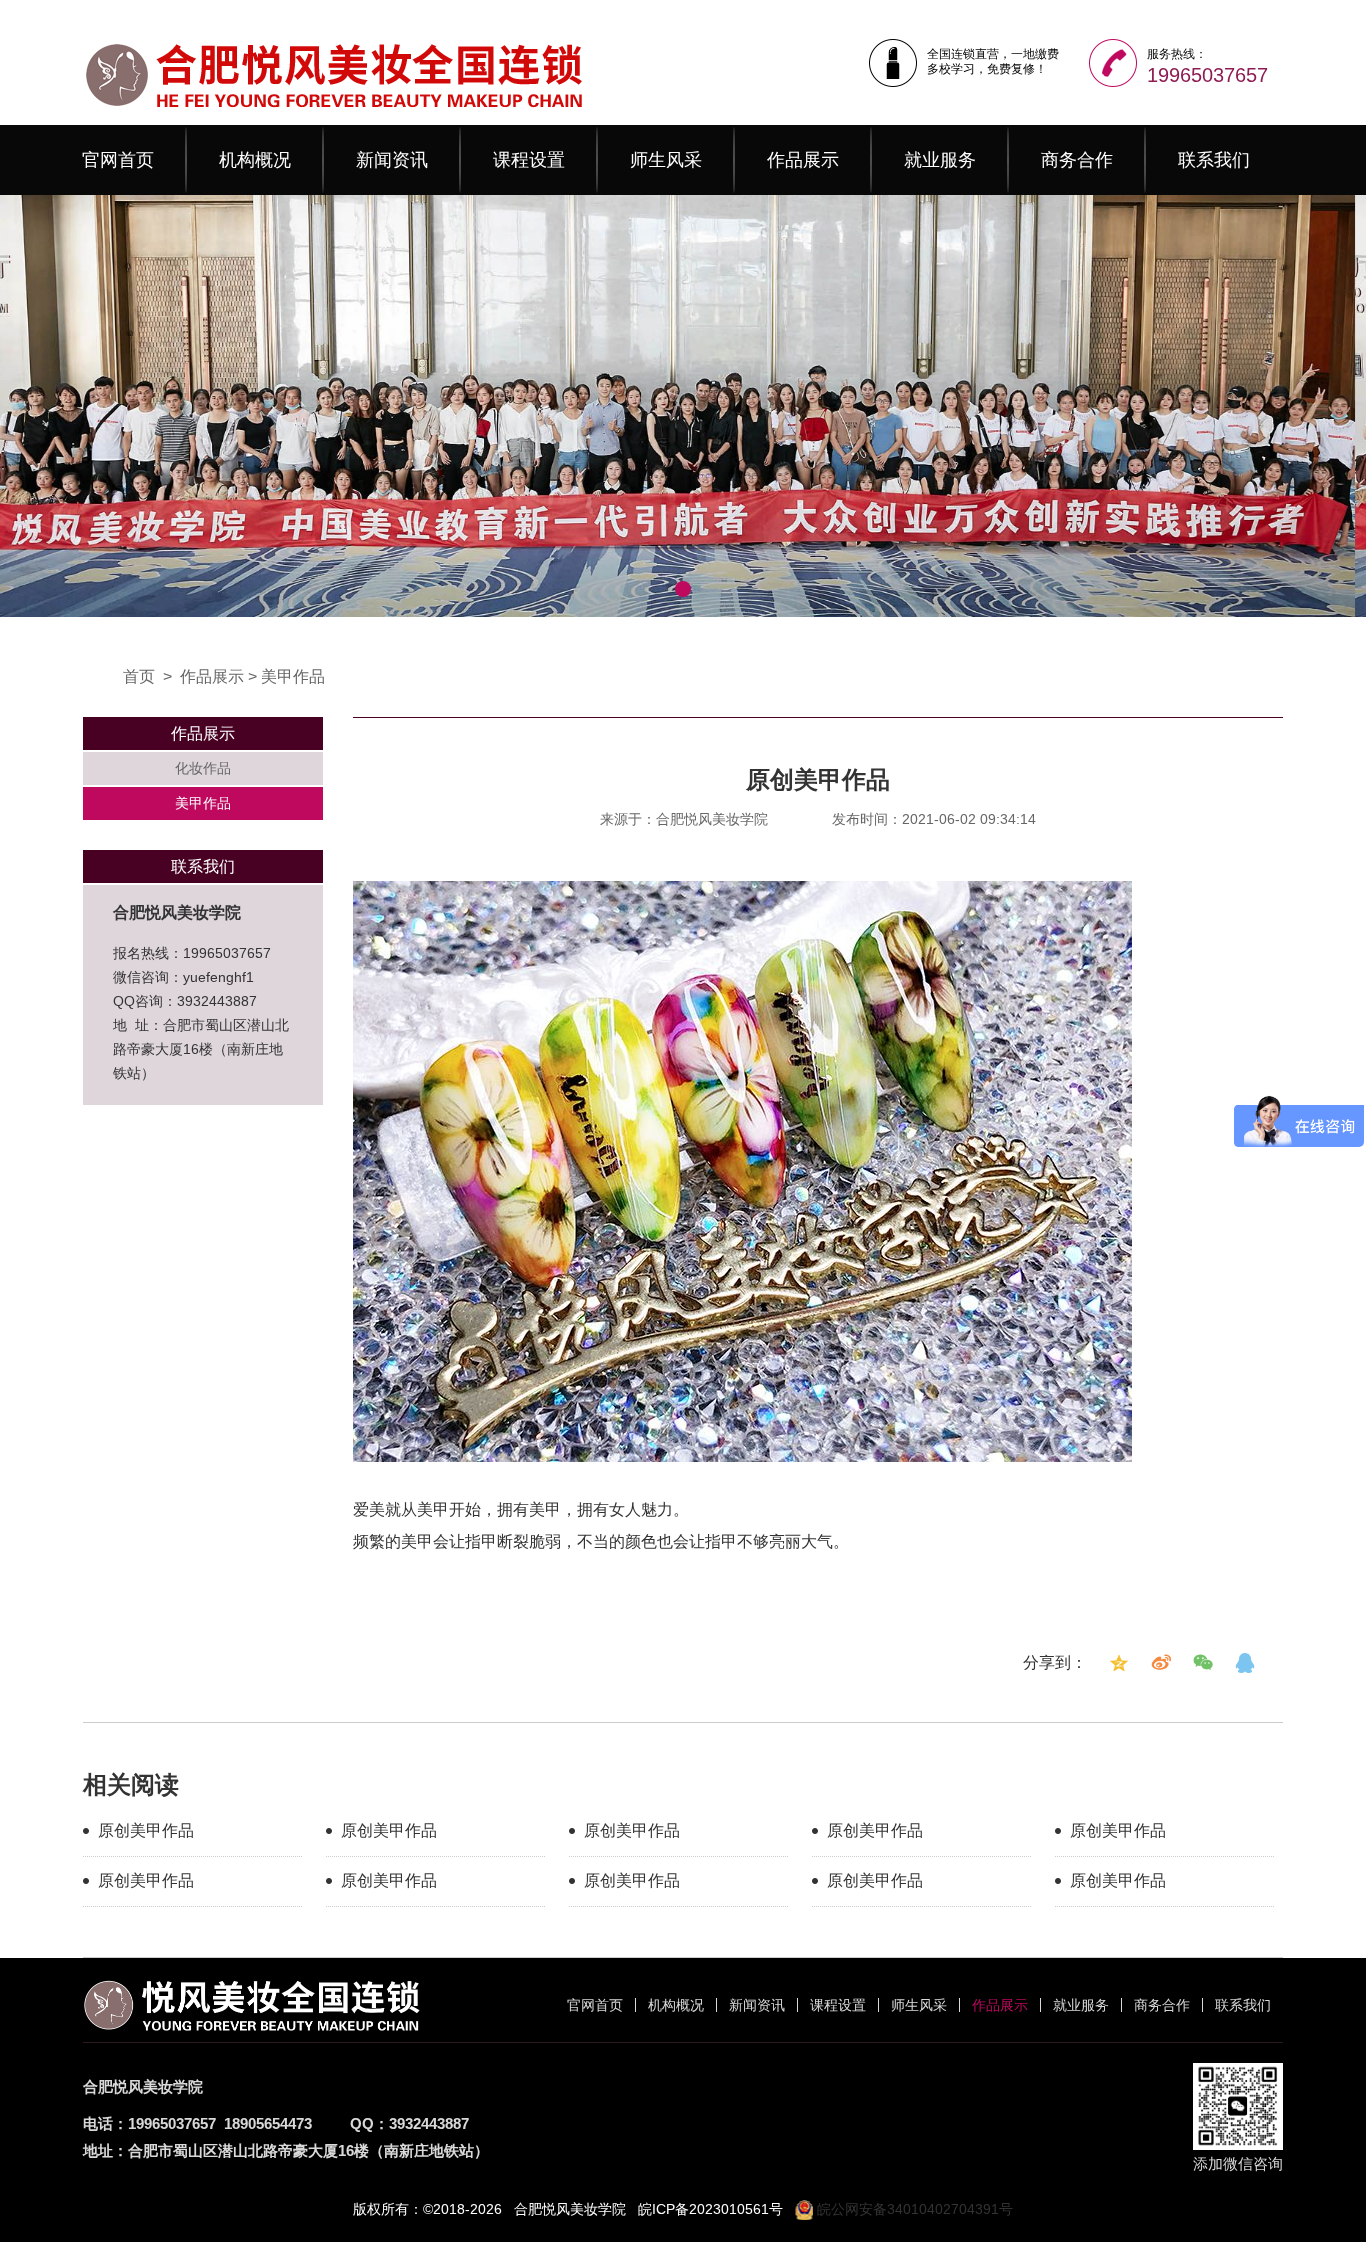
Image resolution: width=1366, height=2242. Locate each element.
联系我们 (1214, 160)
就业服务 (940, 160)
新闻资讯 (392, 160)
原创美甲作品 (146, 1830)
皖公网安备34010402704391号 (913, 2209)
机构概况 (255, 160)
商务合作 (1077, 160)
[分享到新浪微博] (1161, 1663)
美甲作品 (293, 676)
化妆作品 (203, 768)
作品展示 (803, 160)
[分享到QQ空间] (1119, 1663)
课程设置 (529, 160)
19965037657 (1207, 75)
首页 (139, 676)
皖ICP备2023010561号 (710, 2209)
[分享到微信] (1203, 1663)
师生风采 (666, 160)
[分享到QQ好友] (1245, 1663)
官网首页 (118, 160)
